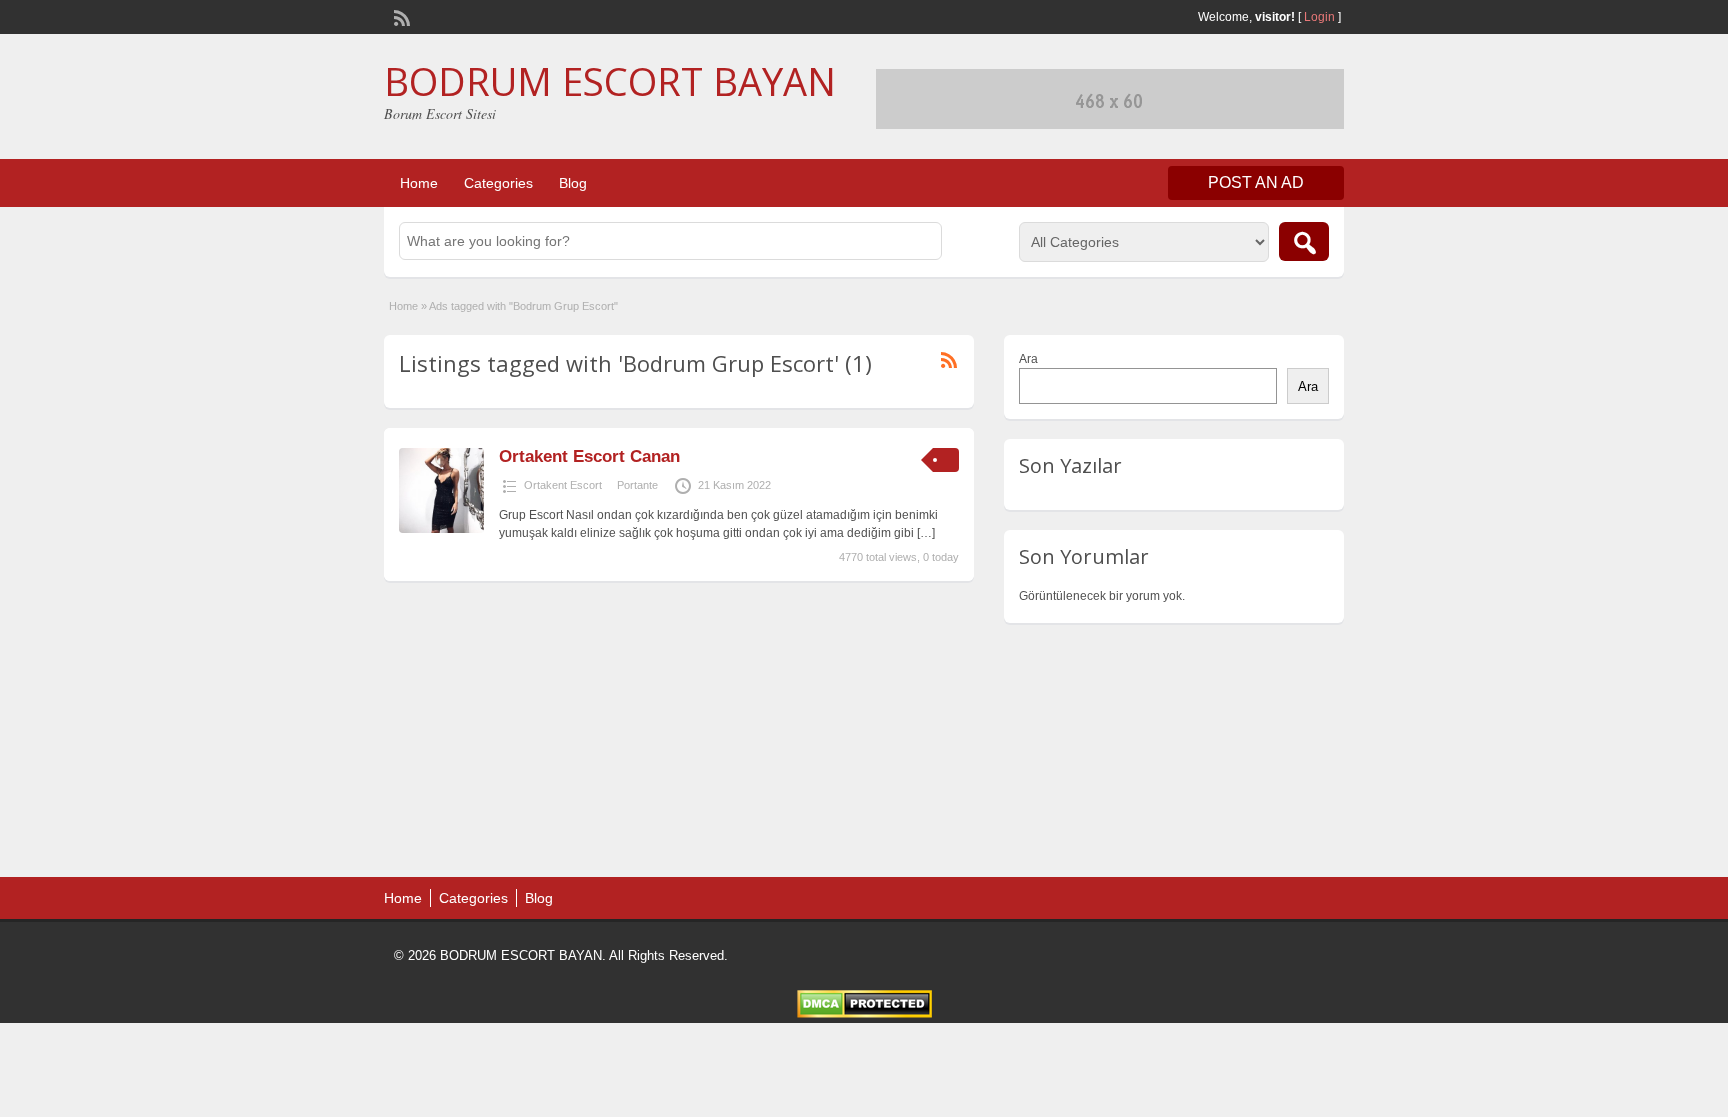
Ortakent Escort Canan (589, 456)
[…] (926, 533)
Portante (637, 485)
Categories (498, 183)
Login (1319, 17)
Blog (573, 183)
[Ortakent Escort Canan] (441, 529)
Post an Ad (1256, 182)
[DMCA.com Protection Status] (864, 1014)
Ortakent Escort (563, 485)
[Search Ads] (1304, 241)
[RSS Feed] (400, 16)
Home (419, 183)
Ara (1028, 359)
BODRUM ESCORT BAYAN (610, 81)
